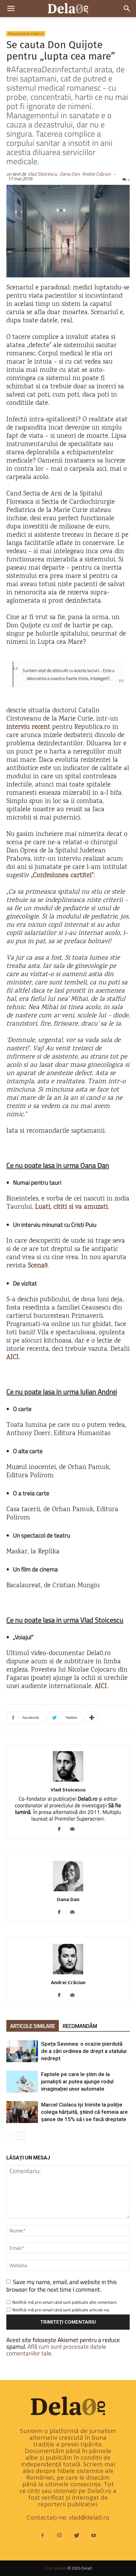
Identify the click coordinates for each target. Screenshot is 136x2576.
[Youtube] (94, 2536)
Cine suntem (55, 2568)
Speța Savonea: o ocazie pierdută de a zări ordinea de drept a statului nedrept (84, 2051)
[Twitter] (77, 2536)
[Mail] (75, 1829)
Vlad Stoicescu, (43, 174)
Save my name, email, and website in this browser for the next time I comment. (62, 2285)
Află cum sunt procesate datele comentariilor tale (56, 2350)
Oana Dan (68, 1899)
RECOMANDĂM (80, 2026)
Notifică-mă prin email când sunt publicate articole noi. (61, 2310)
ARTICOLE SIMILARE (33, 2026)
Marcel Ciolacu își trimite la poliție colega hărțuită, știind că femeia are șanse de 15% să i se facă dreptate (84, 2112)
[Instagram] (59, 2535)
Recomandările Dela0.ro (26, 34)
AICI (12, 1358)
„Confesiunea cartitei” (62, 876)
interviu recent (28, 727)
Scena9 (38, 1266)
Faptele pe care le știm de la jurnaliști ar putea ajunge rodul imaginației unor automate (77, 2081)
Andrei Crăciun (96, 174)
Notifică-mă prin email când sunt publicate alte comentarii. (65, 2302)
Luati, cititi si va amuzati (71, 1207)
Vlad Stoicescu (68, 1790)
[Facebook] (62, 1829)
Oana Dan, (70, 174)
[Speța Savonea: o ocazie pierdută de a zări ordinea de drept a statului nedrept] (22, 2051)
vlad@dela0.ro (89, 2517)
